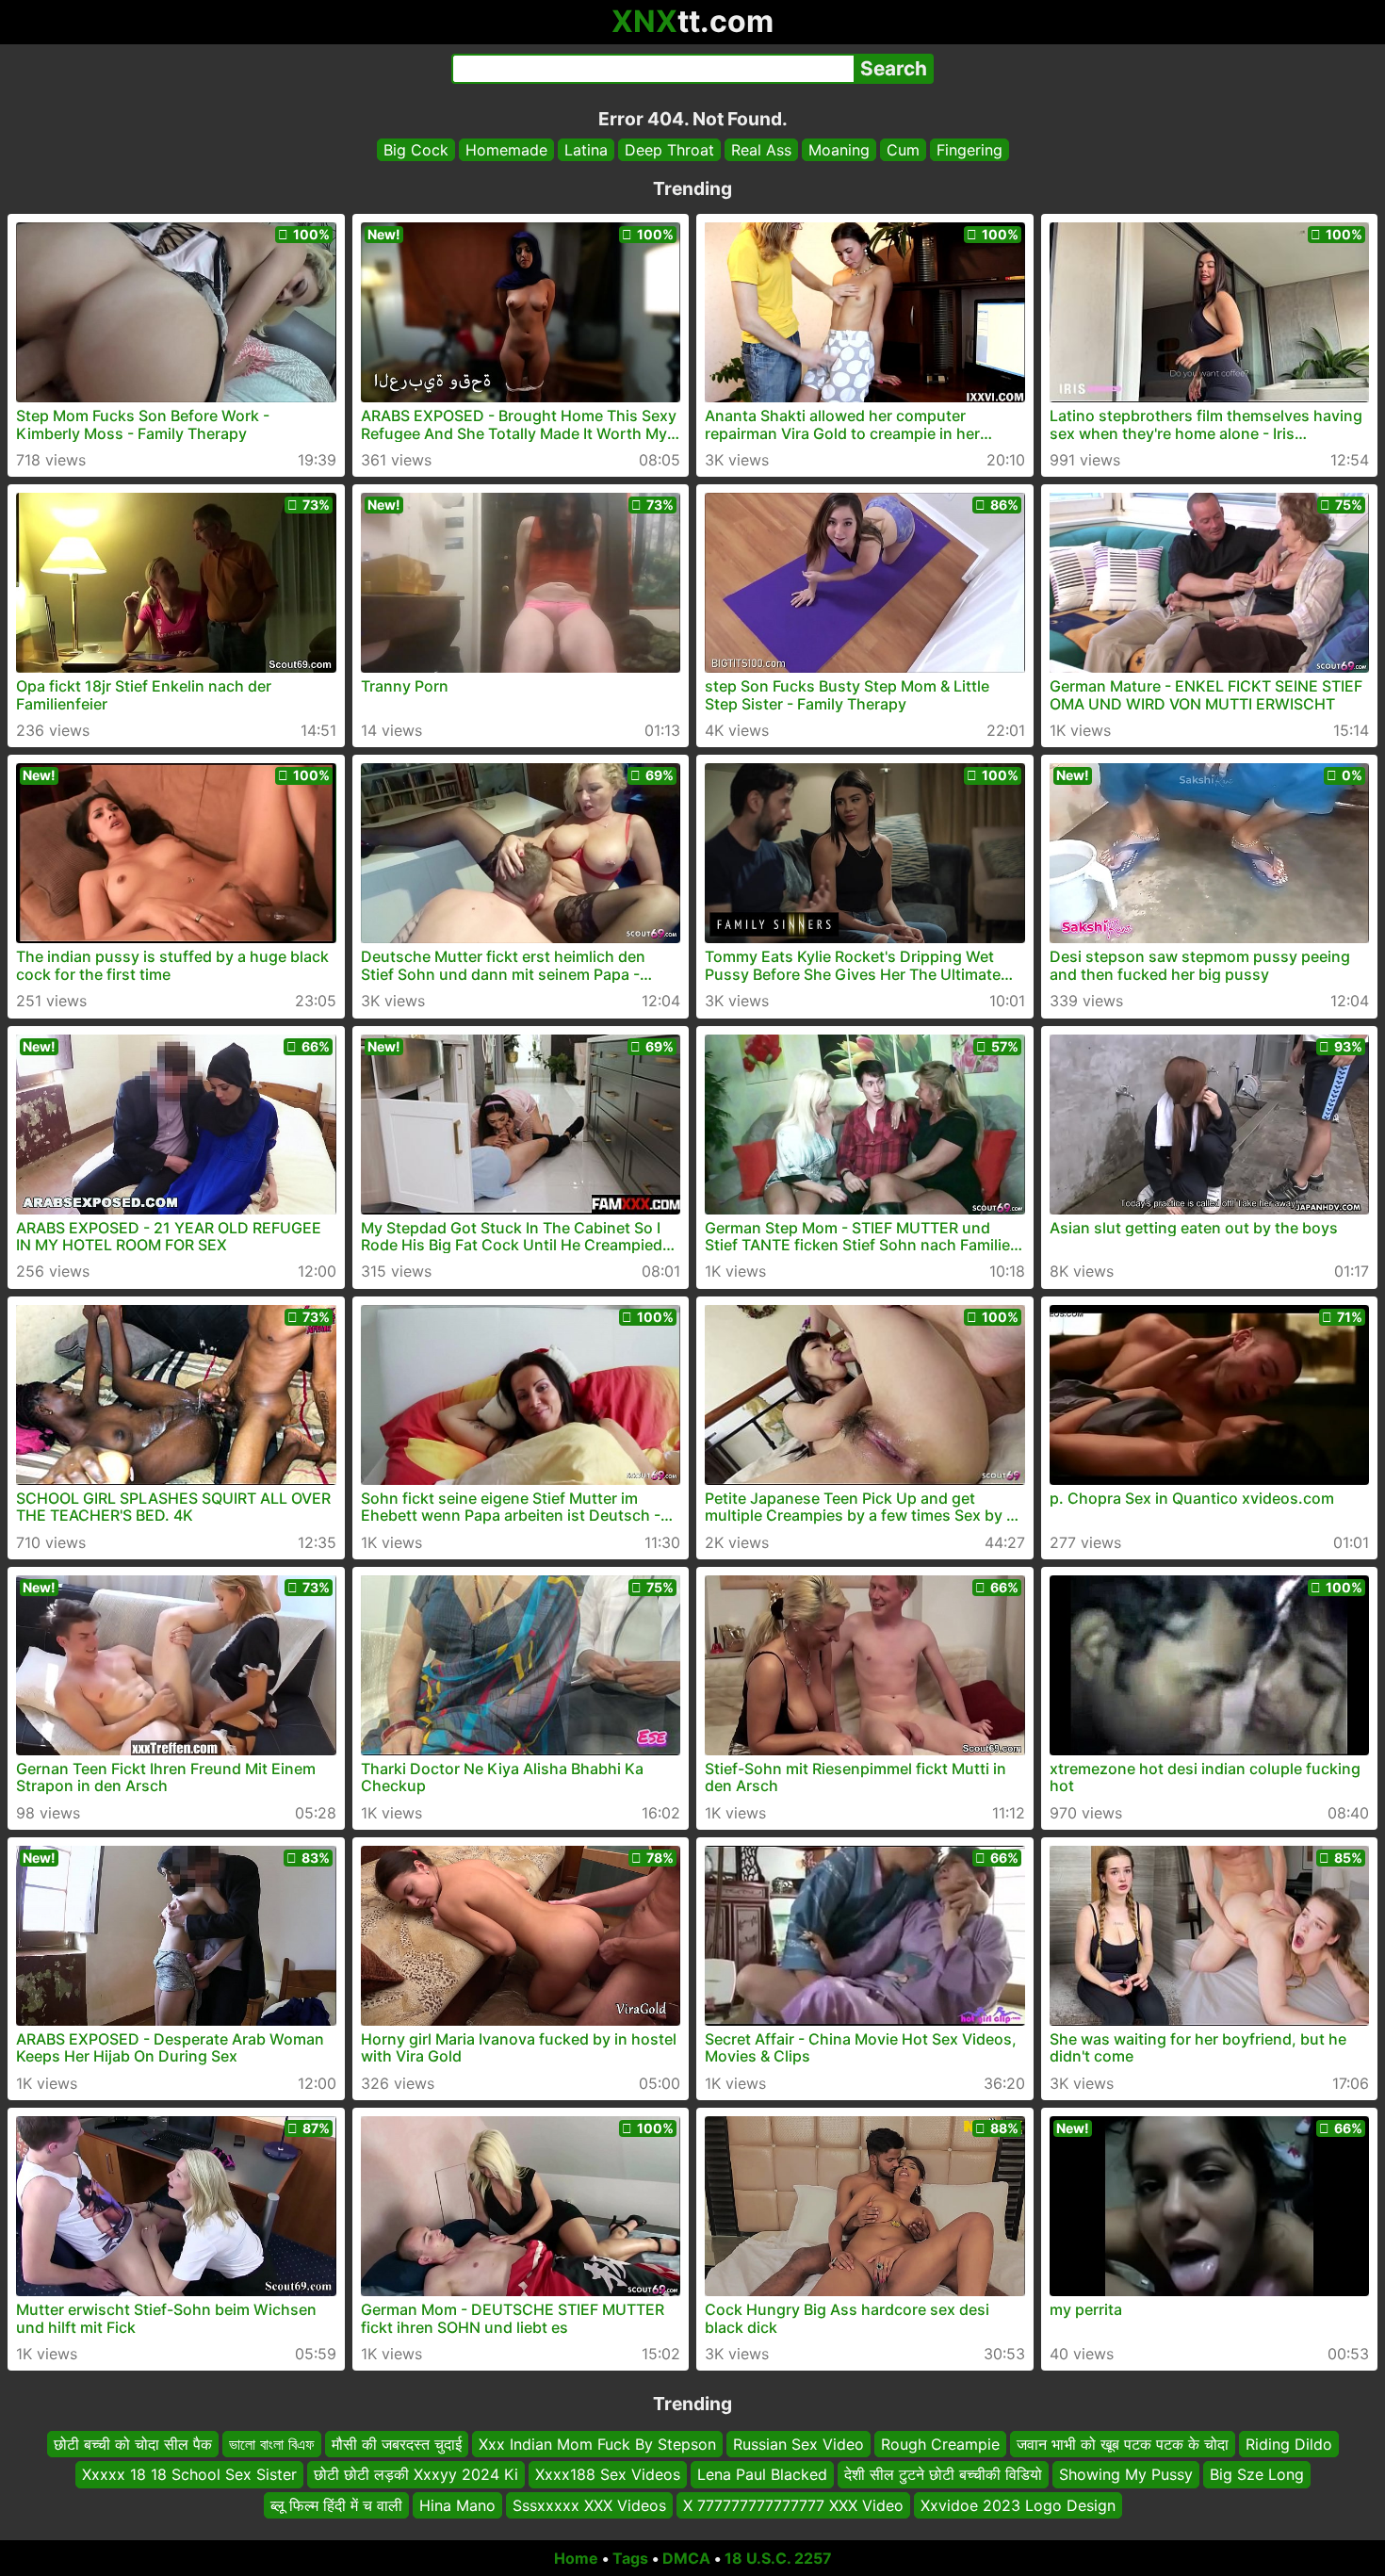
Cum (903, 150)
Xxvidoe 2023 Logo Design (1018, 2505)
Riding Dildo (1289, 2444)
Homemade (506, 150)
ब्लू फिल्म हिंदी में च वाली (336, 2505)
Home (576, 2558)
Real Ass (761, 150)
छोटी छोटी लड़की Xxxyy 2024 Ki (416, 2475)
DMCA (686, 2558)
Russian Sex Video (798, 2444)
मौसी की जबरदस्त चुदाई (397, 2444)
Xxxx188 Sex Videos (608, 2475)
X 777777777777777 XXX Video (793, 2505)
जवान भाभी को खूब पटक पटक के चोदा (1123, 2444)
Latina (586, 150)
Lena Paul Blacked (762, 2475)
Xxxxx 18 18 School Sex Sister (189, 2475)
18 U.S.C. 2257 (778, 2558)
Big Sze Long (1257, 2475)
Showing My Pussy (1126, 2475)
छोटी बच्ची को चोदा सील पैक (133, 2444)
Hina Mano (457, 2505)
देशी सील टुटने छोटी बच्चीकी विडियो (943, 2475)
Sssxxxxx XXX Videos (589, 2505)
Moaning (839, 150)
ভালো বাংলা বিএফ (272, 2444)
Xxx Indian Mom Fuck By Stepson (597, 2444)
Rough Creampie (940, 2444)
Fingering (969, 150)
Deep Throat (669, 150)
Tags (630, 2558)
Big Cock (416, 150)
